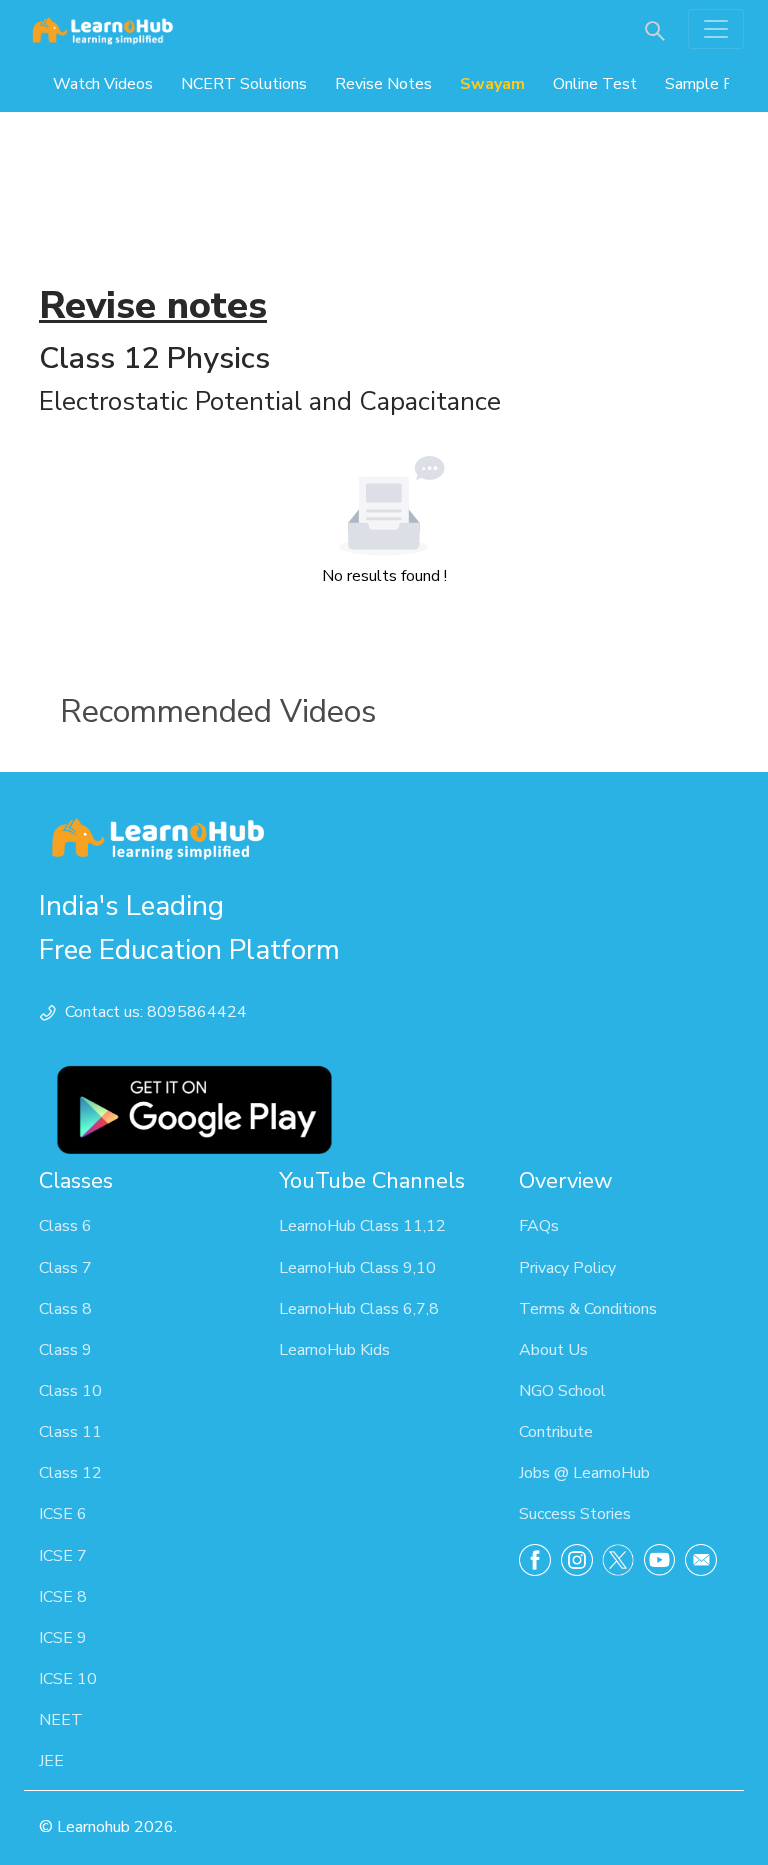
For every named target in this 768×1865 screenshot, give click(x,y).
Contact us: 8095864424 (156, 1012)
